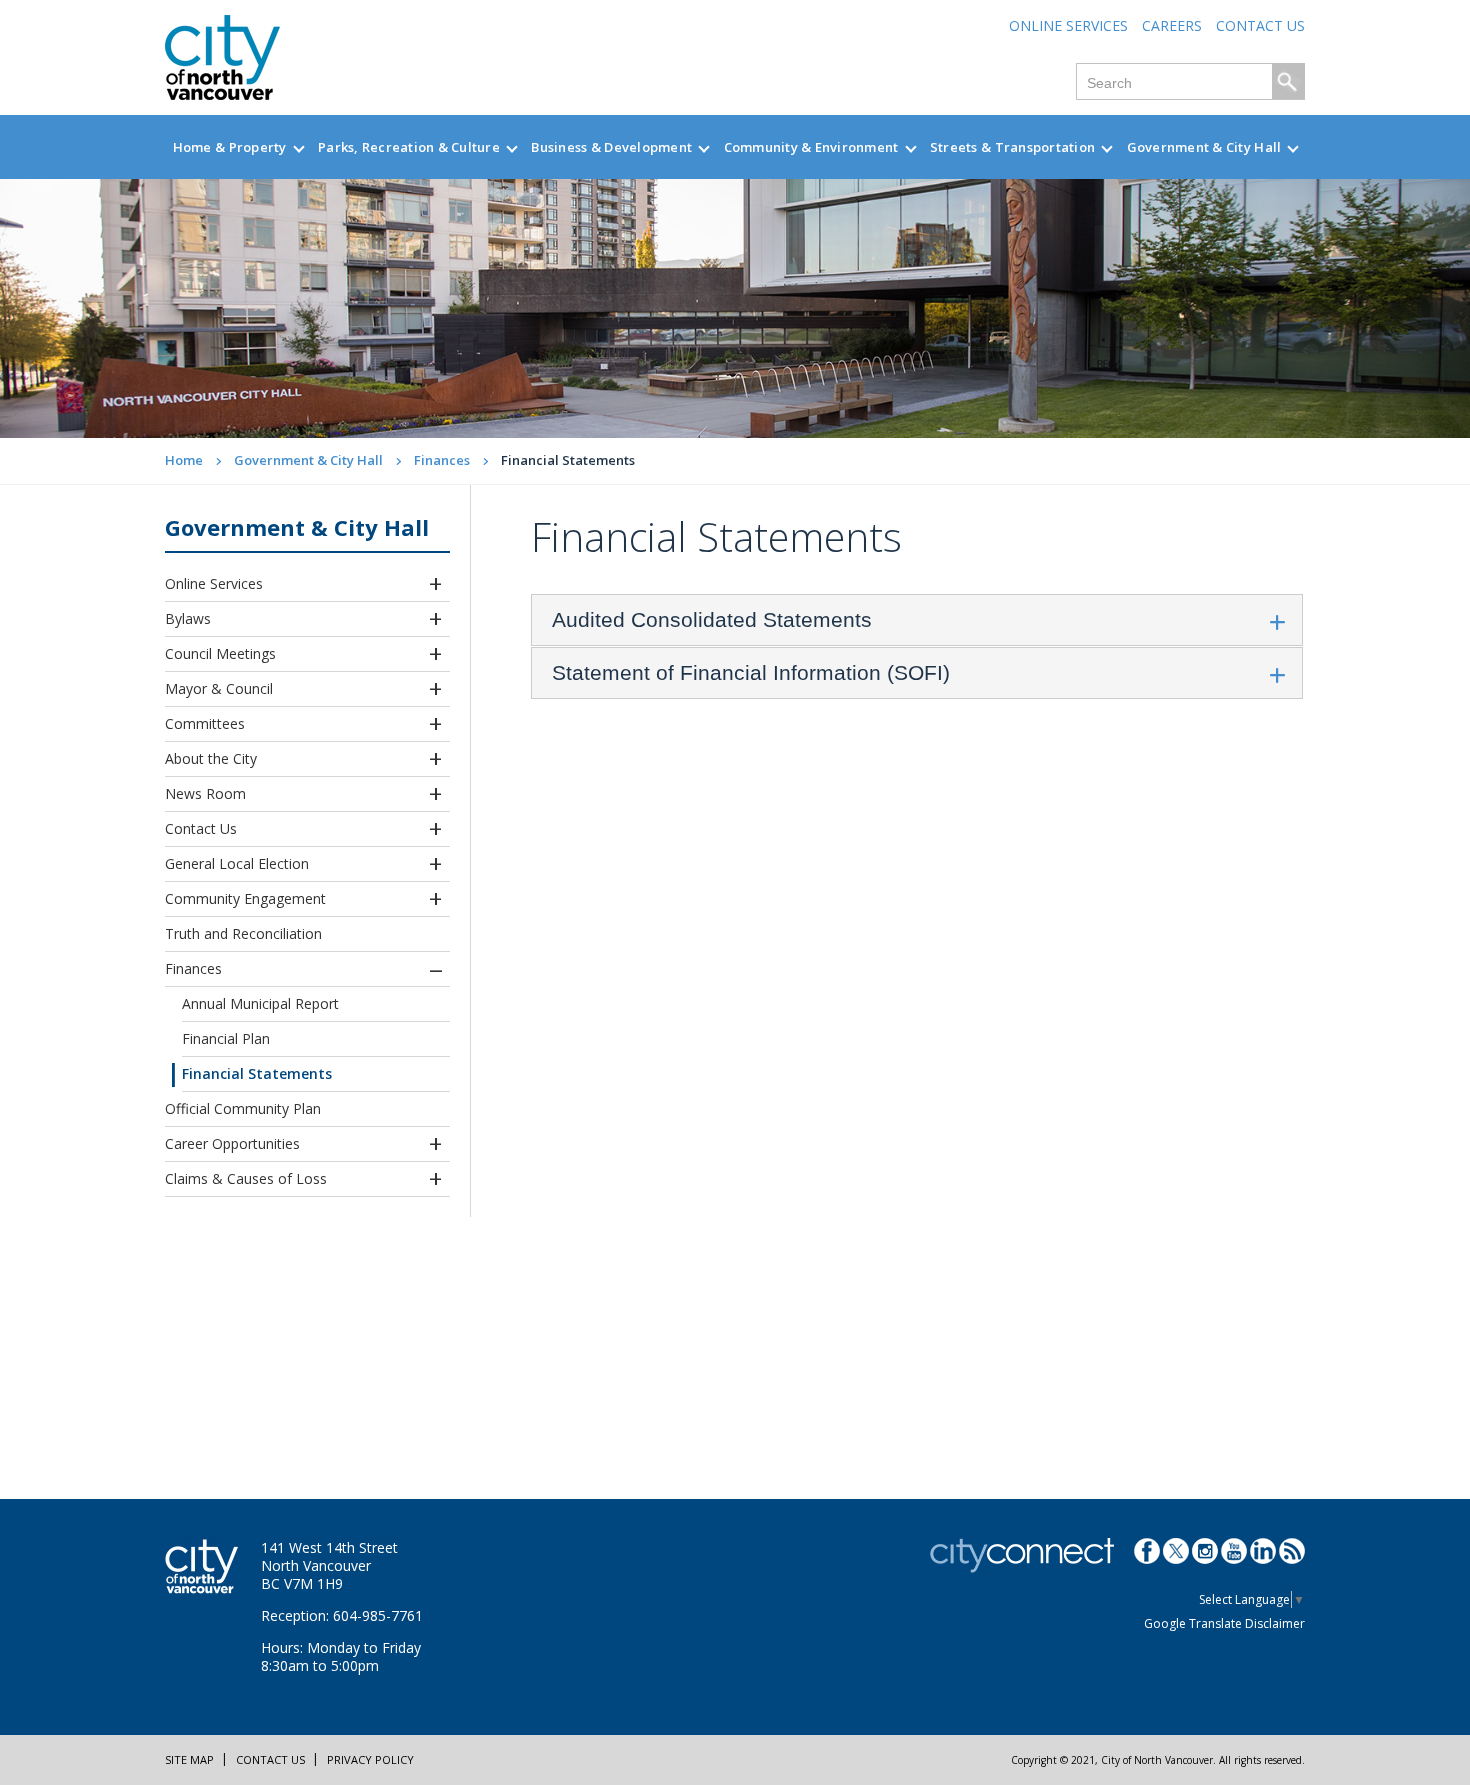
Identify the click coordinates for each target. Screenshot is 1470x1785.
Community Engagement (245, 898)
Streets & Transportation (1012, 147)
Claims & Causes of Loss (246, 1178)
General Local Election (237, 863)
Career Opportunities (232, 1143)
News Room (205, 793)
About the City (211, 758)
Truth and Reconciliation (243, 933)
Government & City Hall (1204, 147)
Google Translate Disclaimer (1224, 1623)
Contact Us (1260, 25)
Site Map (189, 1759)
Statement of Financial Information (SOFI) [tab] (751, 672)
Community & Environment (811, 147)
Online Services (1068, 25)
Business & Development (611, 147)
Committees (205, 723)
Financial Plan (226, 1038)
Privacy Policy (370, 1759)
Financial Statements (257, 1073)
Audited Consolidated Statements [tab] (712, 619)
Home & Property (230, 147)
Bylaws (188, 618)
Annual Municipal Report (260, 1003)
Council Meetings (220, 653)
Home (184, 460)
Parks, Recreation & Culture (409, 147)
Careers (1172, 25)
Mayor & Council (219, 688)
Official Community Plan (243, 1108)
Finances (442, 460)
